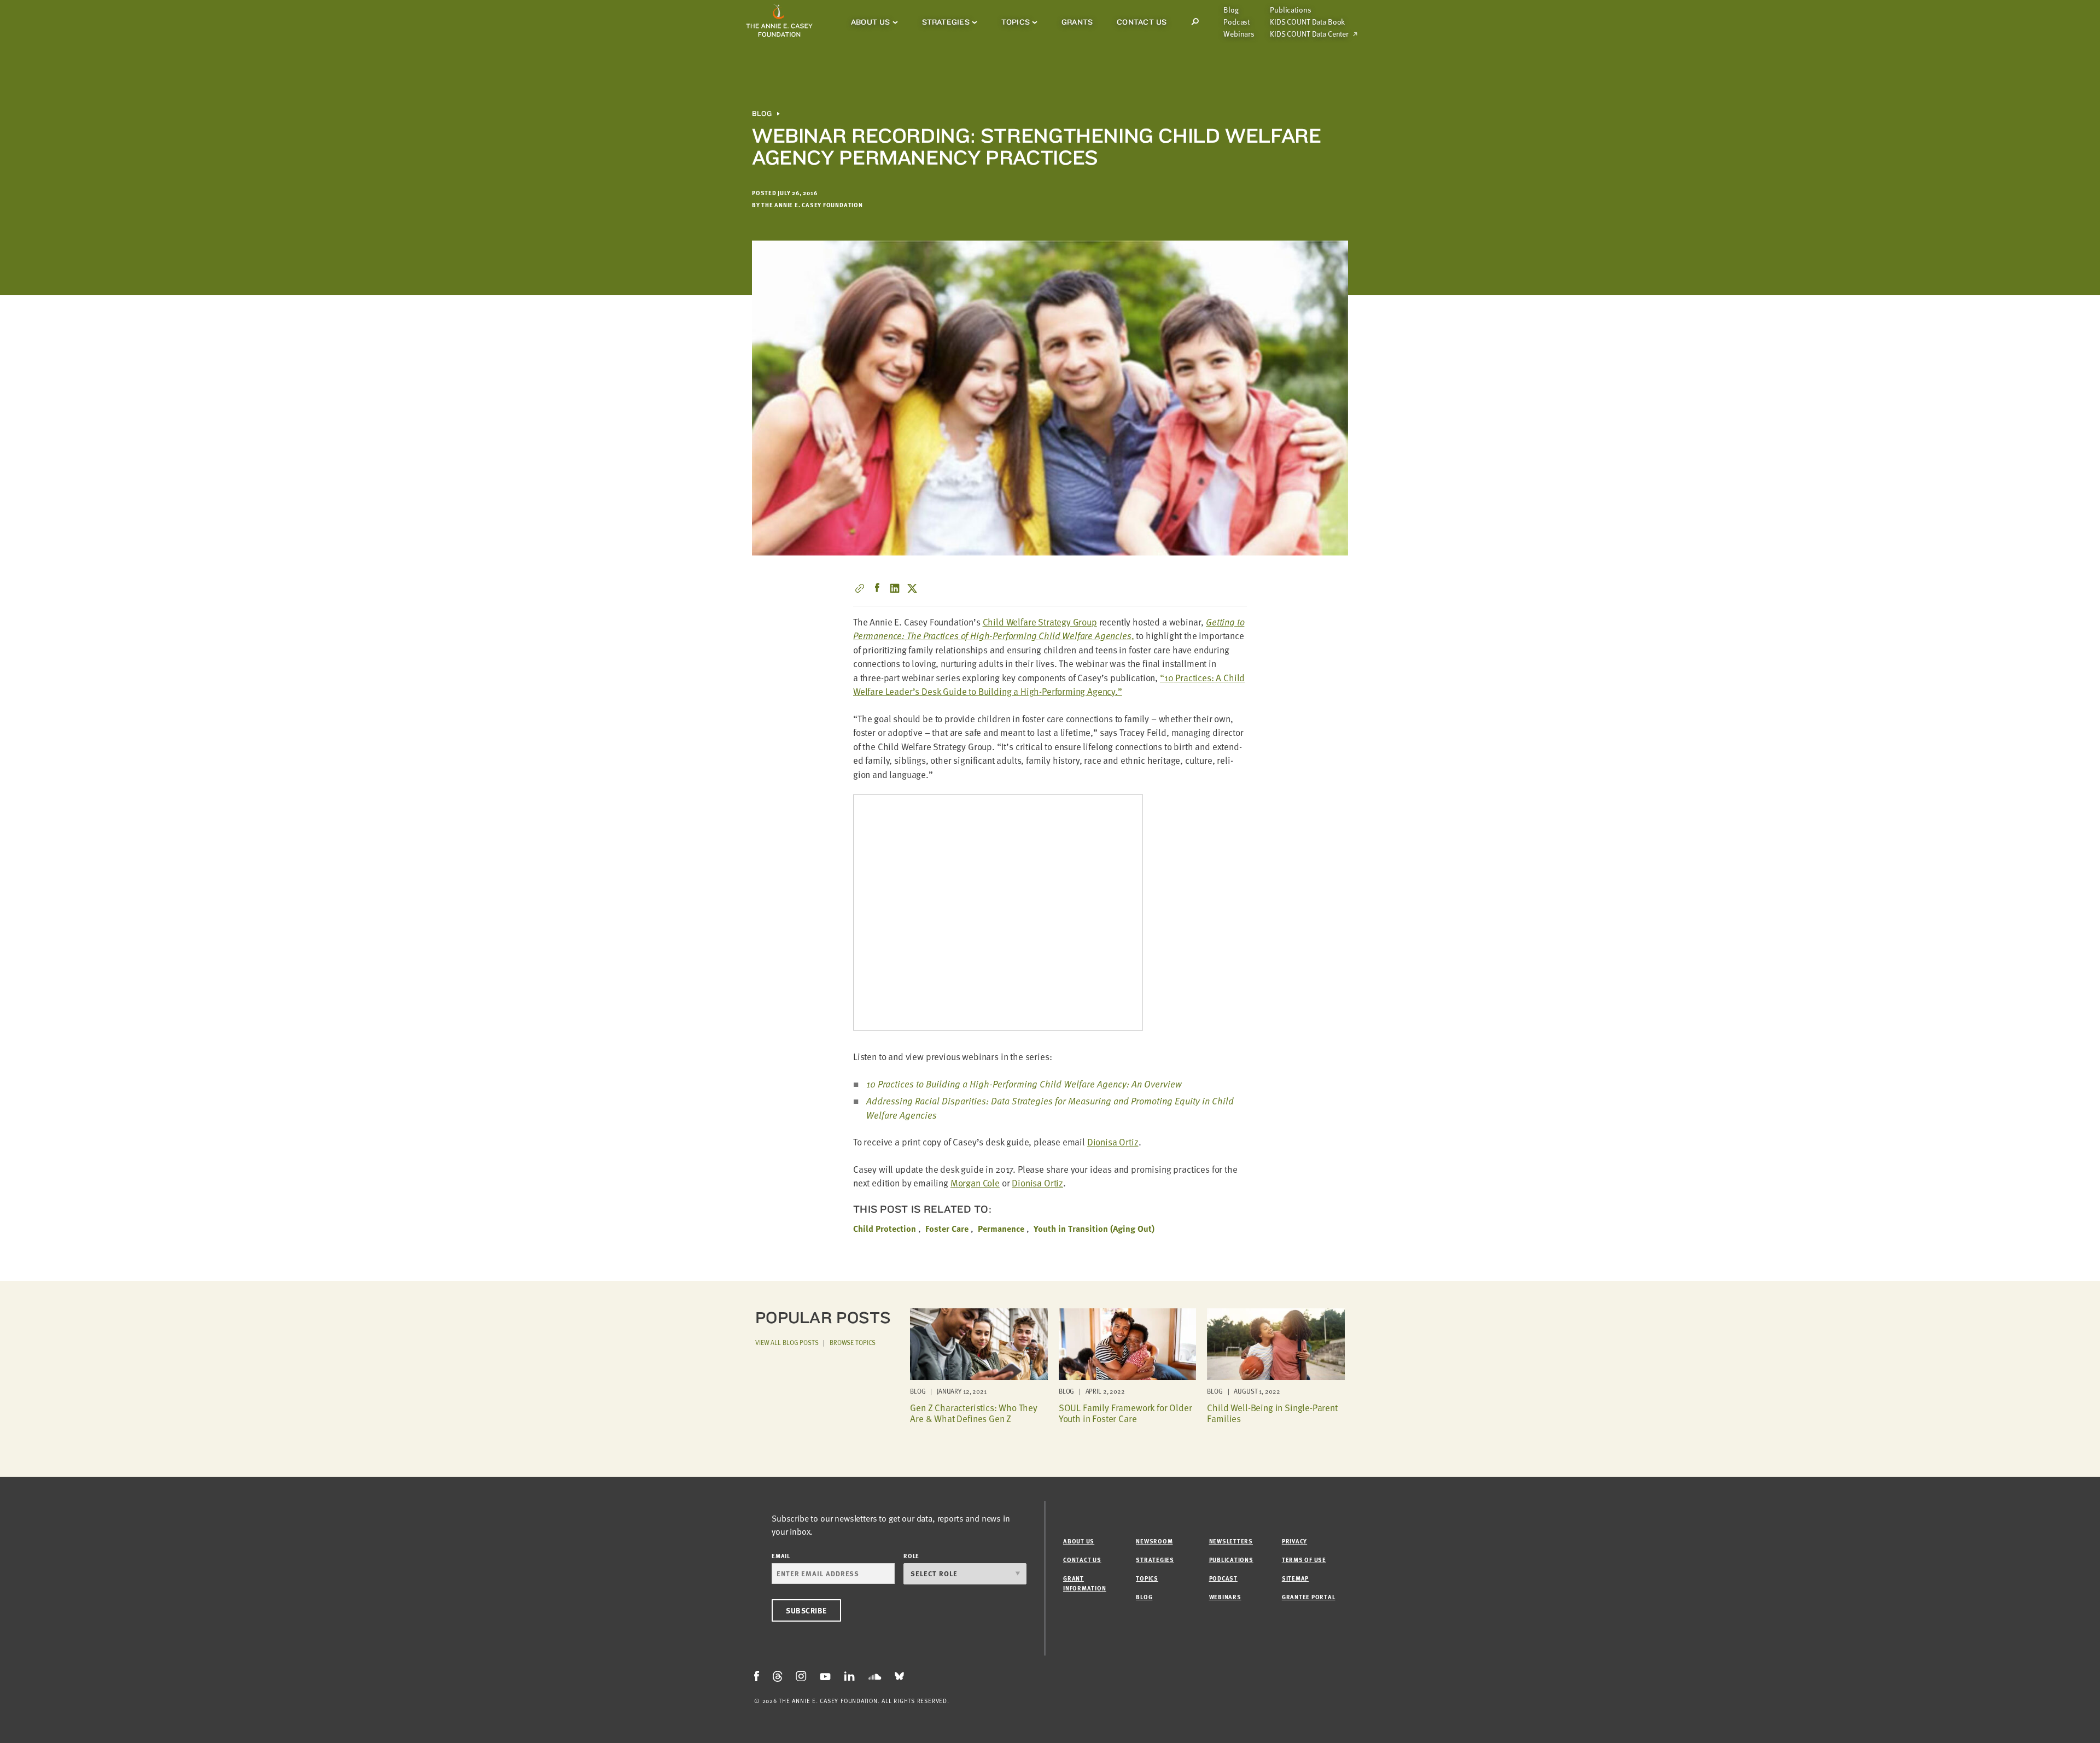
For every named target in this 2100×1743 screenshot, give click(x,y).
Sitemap (1295, 1578)
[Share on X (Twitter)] (912, 588)
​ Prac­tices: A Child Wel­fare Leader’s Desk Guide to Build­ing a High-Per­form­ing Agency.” (1049, 685)
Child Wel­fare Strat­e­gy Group (1040, 622)
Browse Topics (853, 1342)
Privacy (1294, 1541)
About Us (871, 22)
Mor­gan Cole (975, 1183)
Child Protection (885, 1229)
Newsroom (1154, 1541)
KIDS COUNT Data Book (1307, 22)
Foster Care (947, 1229)
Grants (1077, 22)
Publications (1290, 10)
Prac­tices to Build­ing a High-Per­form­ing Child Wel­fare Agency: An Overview (1024, 1084)
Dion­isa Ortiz (1113, 1142)
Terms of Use (1304, 1560)
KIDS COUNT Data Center (1309, 34)
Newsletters (1231, 1541)
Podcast (1236, 22)
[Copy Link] (860, 588)
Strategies (946, 22)
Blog (1231, 10)
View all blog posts (787, 1342)
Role (911, 1556)
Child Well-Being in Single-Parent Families (1272, 1413)
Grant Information (1084, 1583)
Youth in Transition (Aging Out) (1094, 1229)
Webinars (1239, 34)
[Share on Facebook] (877, 588)
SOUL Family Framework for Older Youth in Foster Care (1125, 1413)
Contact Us (1142, 22)
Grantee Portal (1309, 1597)
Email (781, 1556)
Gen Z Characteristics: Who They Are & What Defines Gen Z (974, 1413)
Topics (1016, 22)
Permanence (1001, 1229)
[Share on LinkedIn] (895, 588)
